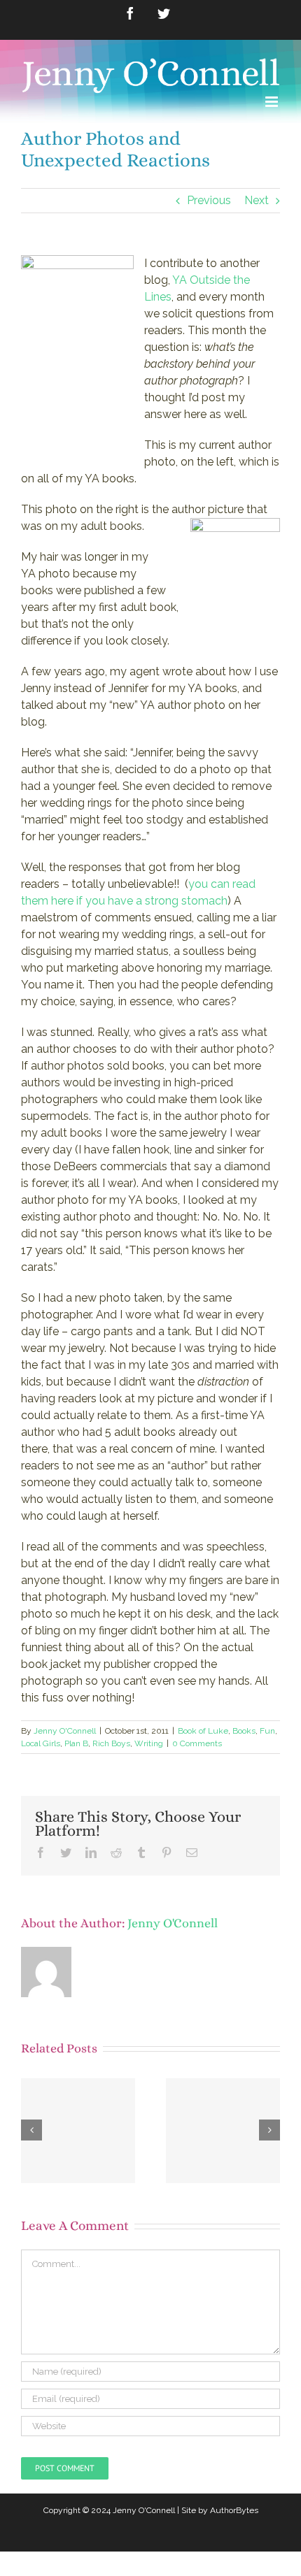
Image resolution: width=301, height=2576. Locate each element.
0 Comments (197, 1743)
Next (257, 200)
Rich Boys (111, 1743)
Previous (209, 200)
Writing (149, 1743)
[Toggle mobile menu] (273, 102)
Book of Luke (203, 1731)
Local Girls (41, 1743)
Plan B (76, 1743)
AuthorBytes (234, 2510)
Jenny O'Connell (65, 1731)
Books (244, 1731)
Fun (267, 1731)
